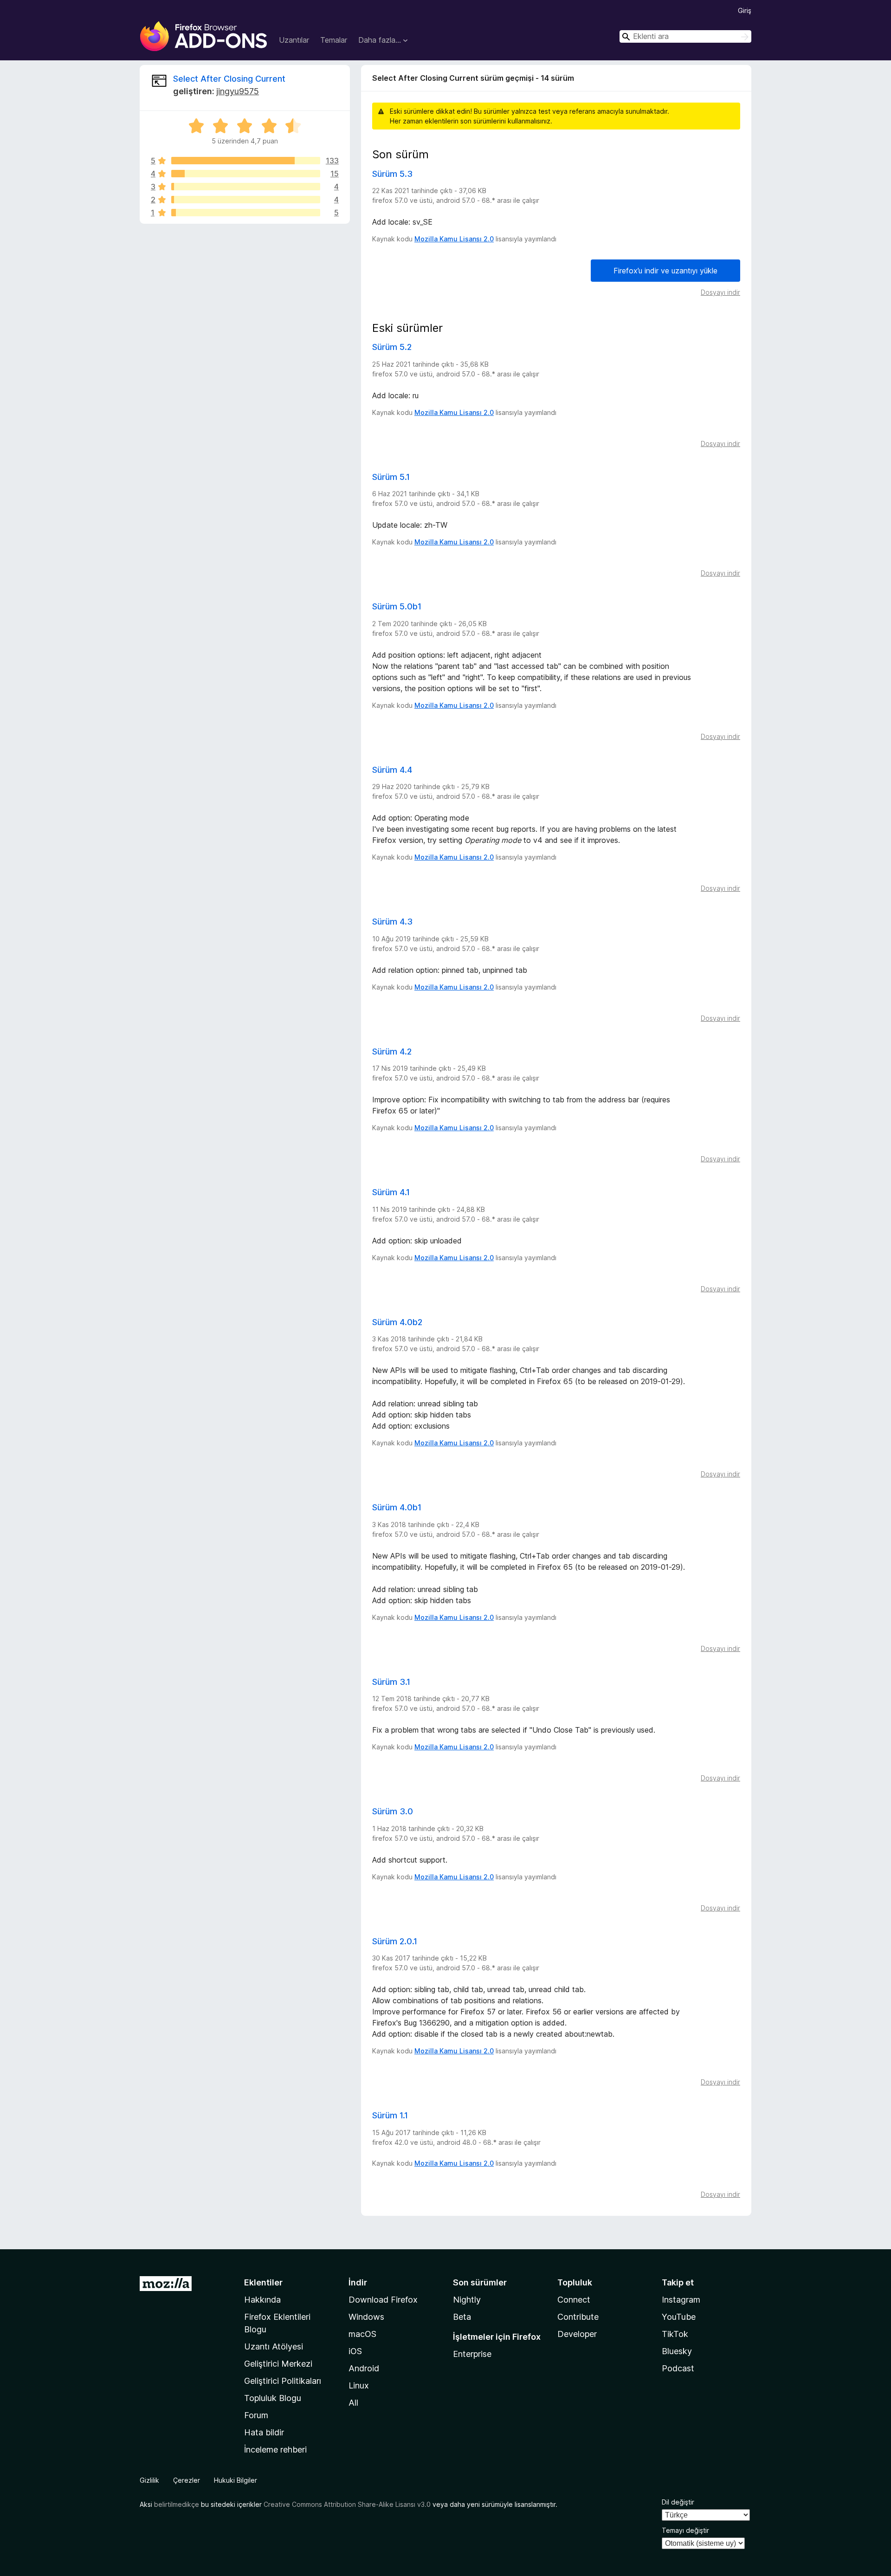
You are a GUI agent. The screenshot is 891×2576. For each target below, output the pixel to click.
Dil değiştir (678, 2502)
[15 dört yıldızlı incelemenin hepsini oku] (246, 174)
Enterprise (472, 2354)
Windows (366, 2317)
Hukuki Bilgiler (236, 2480)
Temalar (334, 40)
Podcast (678, 2368)
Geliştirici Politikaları (283, 2381)
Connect (574, 2300)
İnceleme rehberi (275, 2450)
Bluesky (677, 2351)
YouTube (679, 2317)
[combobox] (685, 36)
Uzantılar (294, 40)
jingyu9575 (238, 91)
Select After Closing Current (229, 79)
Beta (462, 2317)
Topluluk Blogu (273, 2398)
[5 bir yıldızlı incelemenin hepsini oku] (246, 213)
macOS (362, 2334)
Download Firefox (383, 2300)
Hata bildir (264, 2432)
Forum (256, 2415)
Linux (359, 2385)
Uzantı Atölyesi (274, 2346)
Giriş (745, 10)
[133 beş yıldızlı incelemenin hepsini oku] (246, 161)
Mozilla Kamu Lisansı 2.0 (454, 239)
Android (364, 2368)
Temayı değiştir (685, 2530)
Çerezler (187, 2480)
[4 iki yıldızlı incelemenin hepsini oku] (246, 200)
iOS (355, 2351)
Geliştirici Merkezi (278, 2364)
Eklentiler (263, 2282)
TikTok (675, 2334)
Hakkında (262, 2300)
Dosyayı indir (720, 292)
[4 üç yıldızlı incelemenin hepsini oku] (246, 187)
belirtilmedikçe (177, 2504)
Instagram (681, 2300)
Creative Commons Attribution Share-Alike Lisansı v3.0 (347, 2504)
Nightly (467, 2300)
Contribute (578, 2317)
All (353, 2403)
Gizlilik (149, 2480)
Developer (577, 2334)
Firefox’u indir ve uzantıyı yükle (665, 271)
